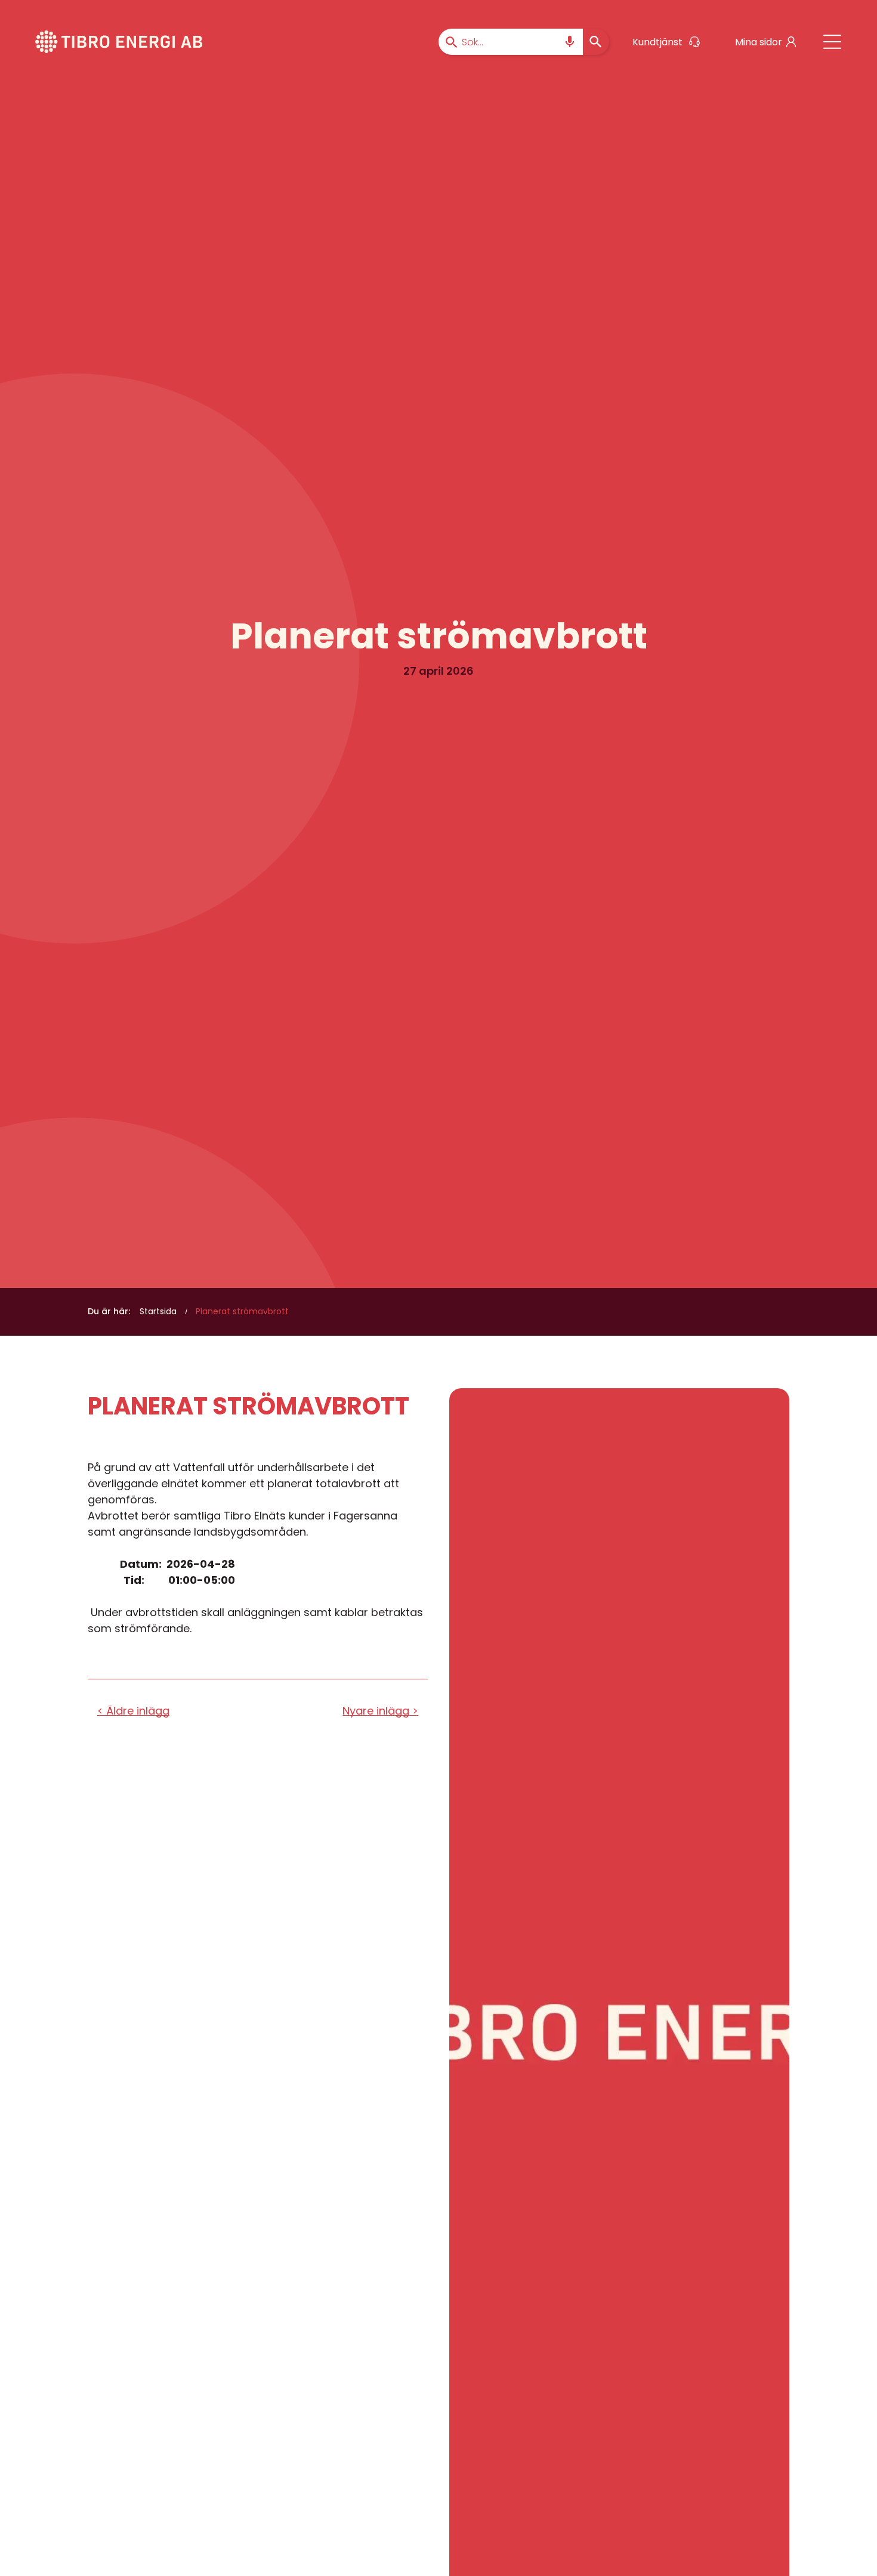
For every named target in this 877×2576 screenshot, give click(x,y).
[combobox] (511, 42)
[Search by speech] (570, 42)
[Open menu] (832, 42)
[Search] (596, 42)
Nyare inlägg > (380, 1711)
